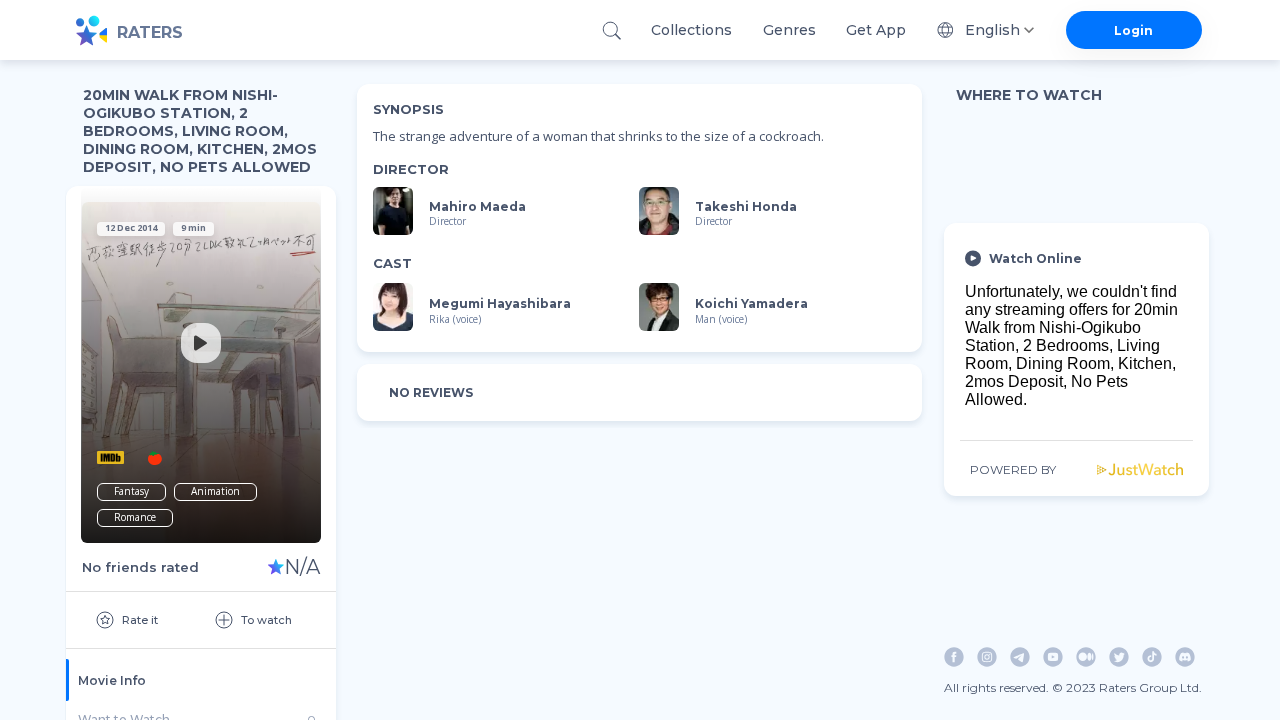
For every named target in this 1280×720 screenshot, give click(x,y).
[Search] (611, 30)
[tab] (201, 680)
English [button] (992, 30)
